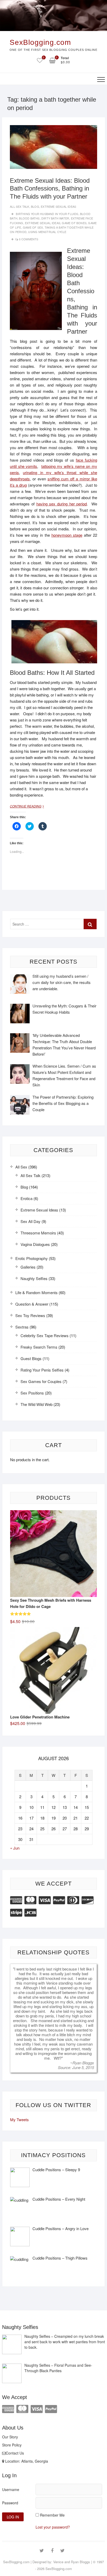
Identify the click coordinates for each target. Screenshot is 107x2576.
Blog (35, 206)
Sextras (22, 1327)
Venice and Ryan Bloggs (72, 2562)
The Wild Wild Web (36, 1404)
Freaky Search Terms (39, 1347)
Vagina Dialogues (35, 1244)
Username (11, 2489)
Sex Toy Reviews (30, 1315)
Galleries (28, 1267)
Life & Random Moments (36, 1292)
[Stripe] (16, 1912)
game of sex (33, 227)
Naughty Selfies (34, 1278)
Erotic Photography (32, 1258)
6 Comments (29, 239)
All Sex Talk (19, 206)
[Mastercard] (30, 1899)
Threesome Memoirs (38, 1233)
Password (10, 2503)
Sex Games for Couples (41, 1381)
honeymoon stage (67, 535)
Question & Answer (32, 1304)
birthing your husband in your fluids (47, 214)
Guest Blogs (31, 1358)
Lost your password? (53, 2527)
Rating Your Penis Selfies (42, 1370)
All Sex (21, 1167)
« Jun (15, 1848)
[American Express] (16, 1899)
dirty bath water (55, 218)
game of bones (74, 223)
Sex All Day (31, 1221)
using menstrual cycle (47, 232)
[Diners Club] (73, 1899)
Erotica (26, 1198)
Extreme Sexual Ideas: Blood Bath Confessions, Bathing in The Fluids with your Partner (50, 188)
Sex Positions (32, 1393)
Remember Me (52, 2515)
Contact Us (15, 2453)
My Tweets (19, 2119)
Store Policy (12, 2445)
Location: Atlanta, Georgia (26, 2461)
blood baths (29, 218)
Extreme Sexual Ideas (58, 206)
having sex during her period (62, 504)
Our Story (10, 2437)
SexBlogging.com (40, 42)
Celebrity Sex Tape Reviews (45, 1335)
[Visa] (45, 1899)
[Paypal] (59, 1899)
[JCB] (30, 1912)
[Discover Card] (88, 1899)
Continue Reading (29, 806)
